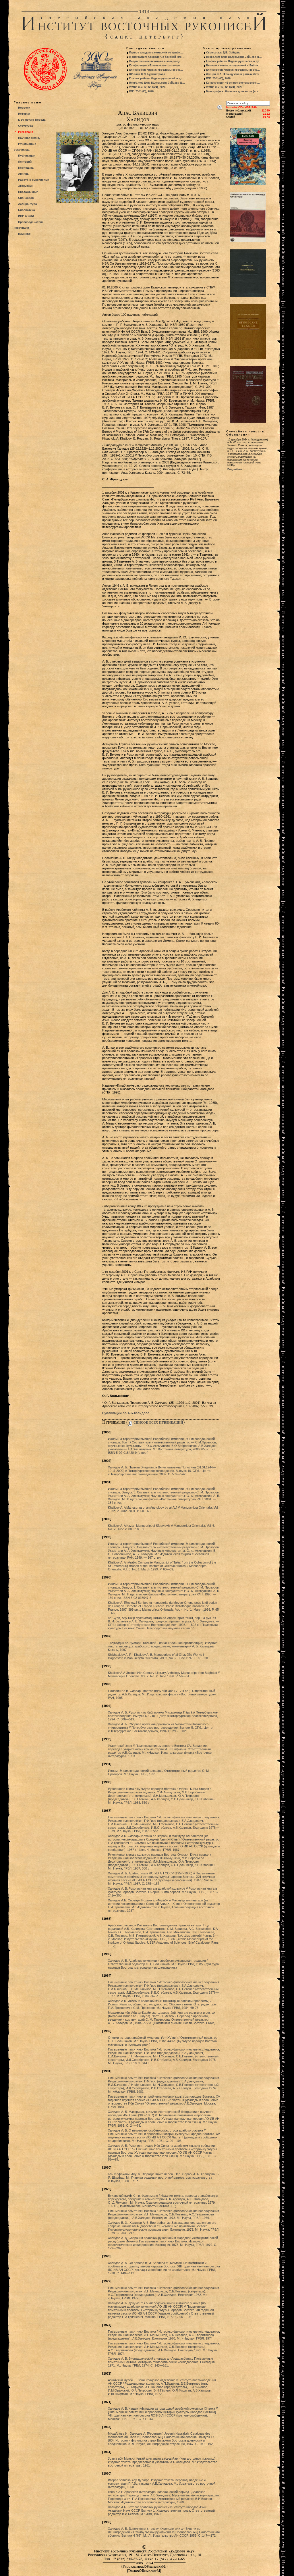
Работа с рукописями (34, 180)
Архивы (24, 174)
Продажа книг (28, 192)
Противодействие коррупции (29, 225)
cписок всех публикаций (158, 1422)
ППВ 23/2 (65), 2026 (141, 91)
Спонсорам (26, 198)
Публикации (27, 156)
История (24, 114)
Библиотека (27, 210)
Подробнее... (236, 469)
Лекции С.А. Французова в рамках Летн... (234, 74)
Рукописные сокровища (25, 147)
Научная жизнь (29, 138)
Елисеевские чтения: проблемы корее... (156, 70)
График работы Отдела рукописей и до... (157, 78)
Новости (24, 108)
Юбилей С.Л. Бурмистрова (147, 74)
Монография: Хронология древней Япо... (157, 57)
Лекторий (25, 162)
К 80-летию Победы (32, 120)
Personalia (26, 132)
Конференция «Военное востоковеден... (156, 66)
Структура (26, 126)
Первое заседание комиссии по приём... (156, 53)
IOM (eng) (25, 234)
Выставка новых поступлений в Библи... (233, 66)
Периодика (26, 168)
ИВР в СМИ (26, 216)
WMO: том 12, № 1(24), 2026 (147, 87)
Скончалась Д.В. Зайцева (223, 53)
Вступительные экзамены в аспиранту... (156, 61)
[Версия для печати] (220, 106)
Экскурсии (26, 186)
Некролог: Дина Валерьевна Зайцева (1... (157, 83)
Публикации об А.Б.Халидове (126, 1413)
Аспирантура (28, 204)
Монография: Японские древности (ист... (233, 91)
